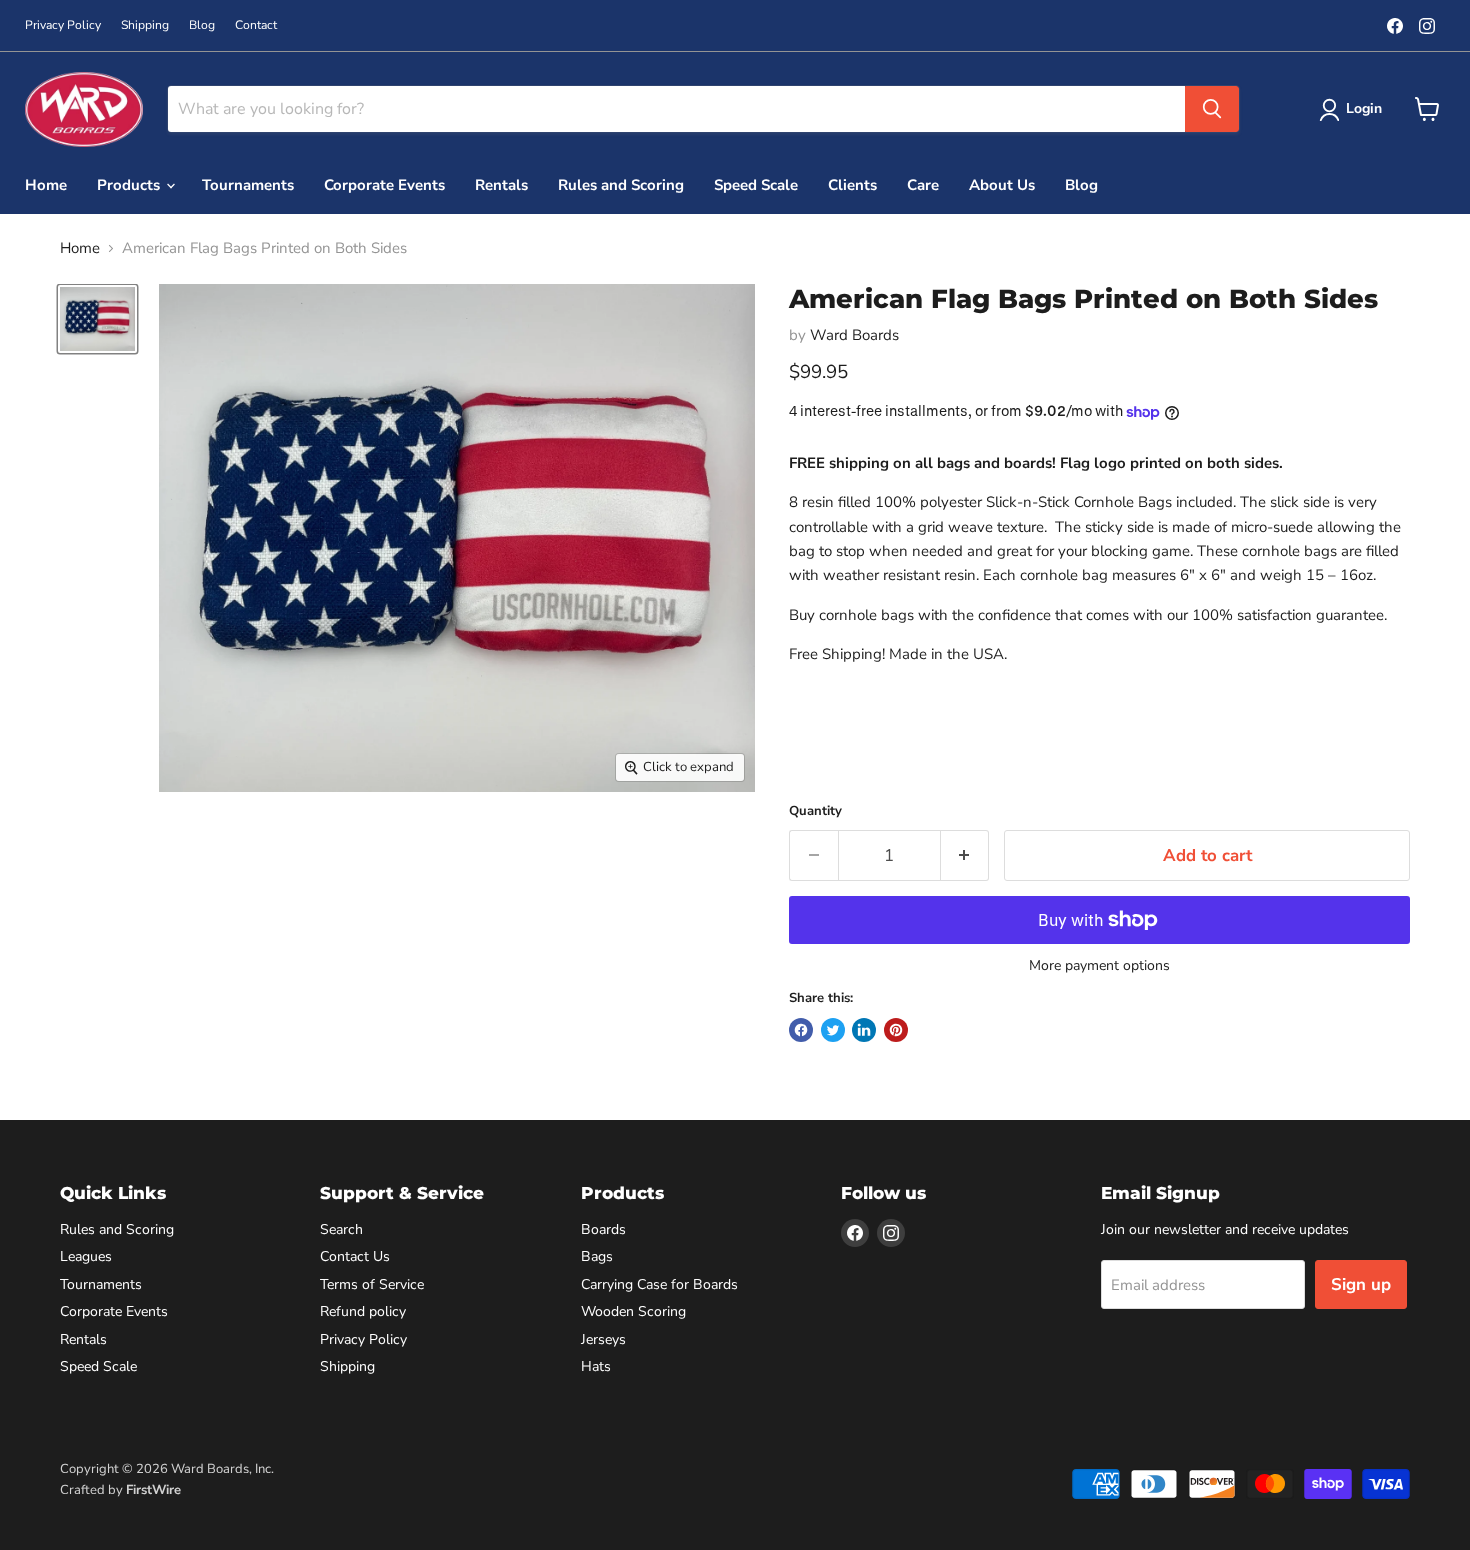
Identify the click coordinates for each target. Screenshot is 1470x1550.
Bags (597, 1256)
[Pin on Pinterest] (896, 1030)
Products (130, 185)
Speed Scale (756, 185)
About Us (1002, 185)
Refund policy (363, 1311)
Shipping (145, 25)
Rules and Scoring (621, 185)
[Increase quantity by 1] (965, 855)
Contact (256, 25)
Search (341, 1229)
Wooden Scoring (633, 1311)
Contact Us (355, 1256)
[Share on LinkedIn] (864, 1030)
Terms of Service (372, 1284)
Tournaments (248, 185)
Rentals (501, 185)
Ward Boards (854, 335)
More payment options (1099, 966)
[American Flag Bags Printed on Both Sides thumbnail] (97, 319)
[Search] (1212, 109)
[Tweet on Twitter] (833, 1030)
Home (46, 185)
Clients (852, 185)
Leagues (86, 1256)
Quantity (815, 811)
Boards (603, 1229)
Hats (596, 1366)
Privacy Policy (63, 25)
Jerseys (603, 1339)
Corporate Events (384, 185)
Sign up (1361, 1284)
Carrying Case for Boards (659, 1284)
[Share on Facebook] (801, 1030)
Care (923, 185)
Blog (202, 25)
